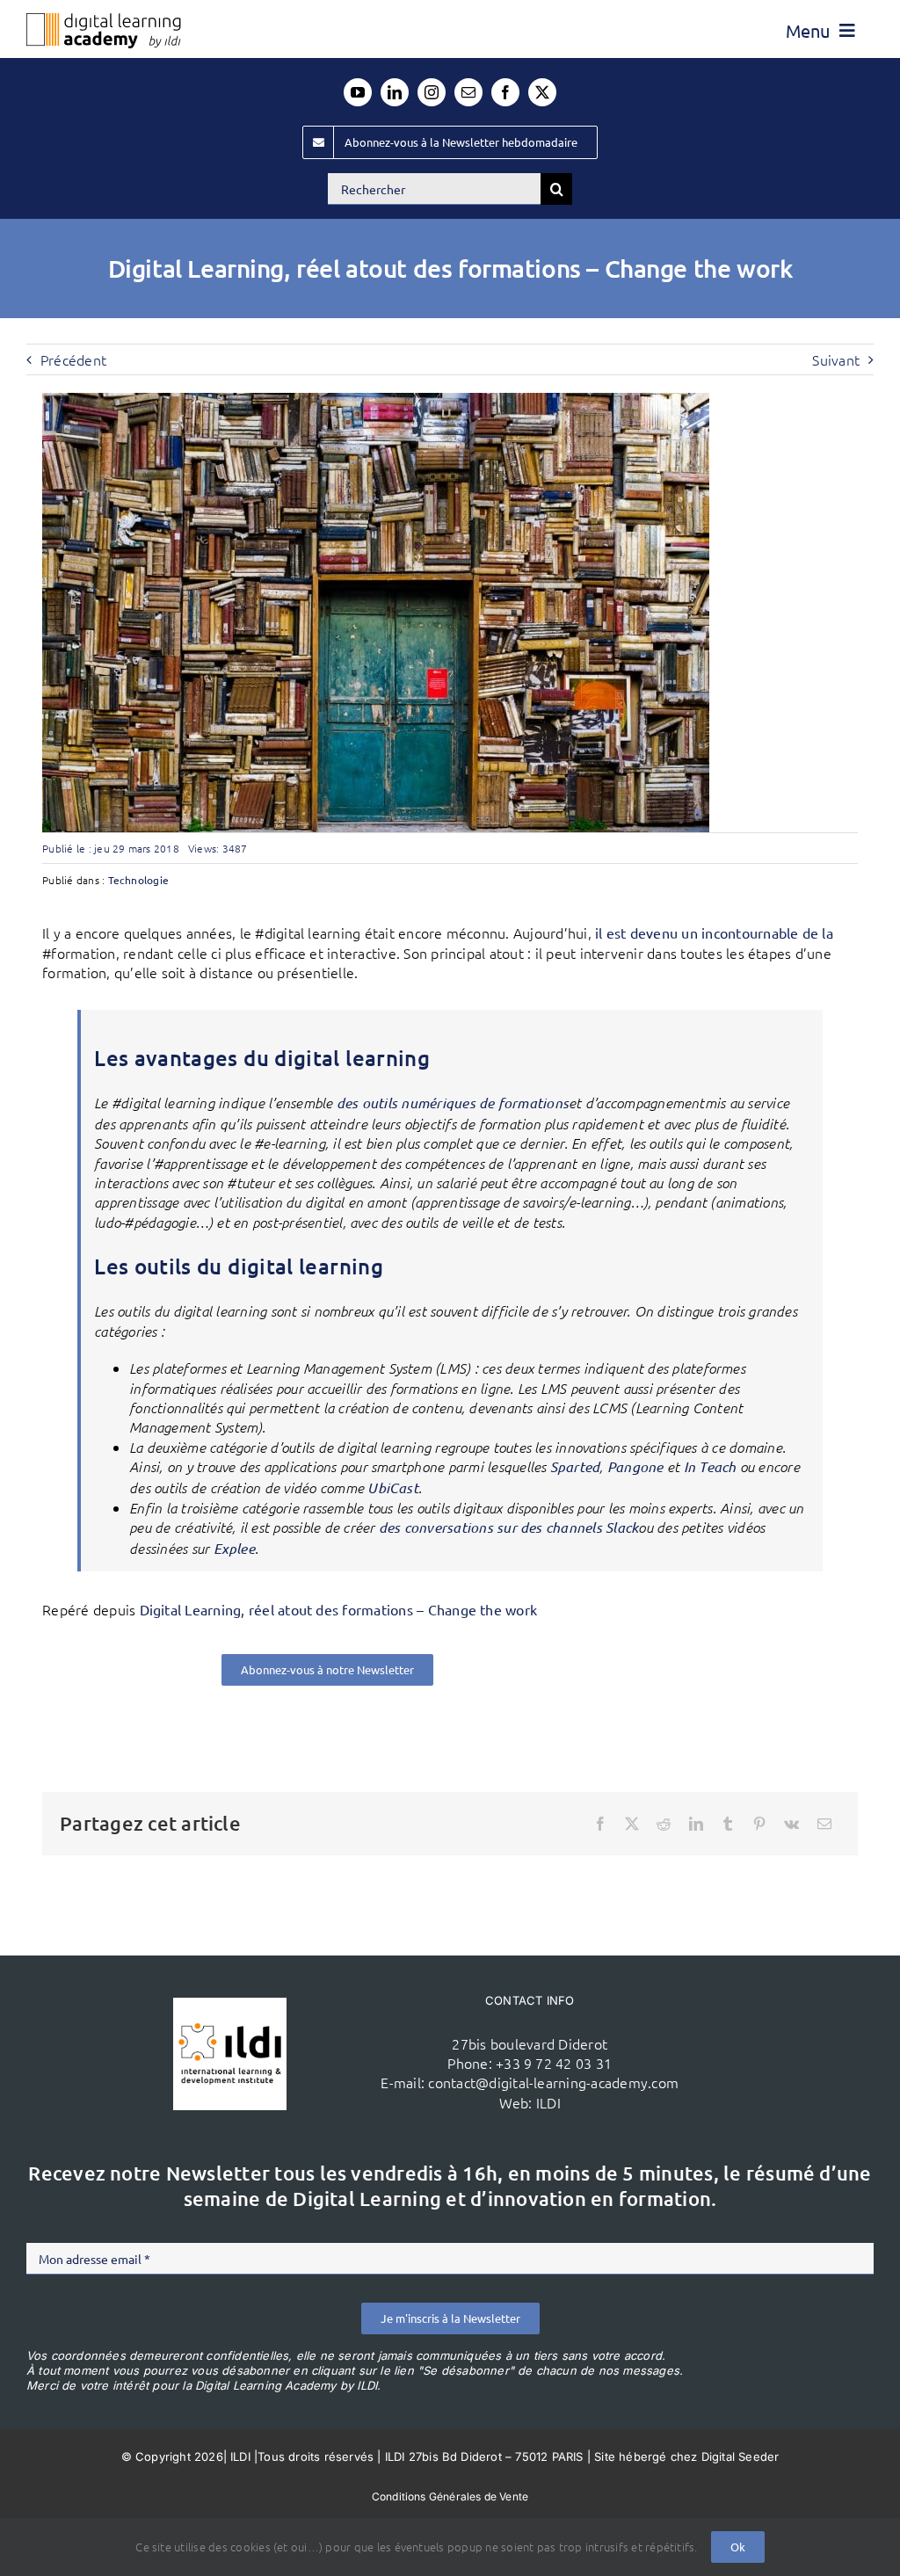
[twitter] (542, 92)
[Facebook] (600, 1824)
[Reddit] (664, 1824)
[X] (632, 1824)
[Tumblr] (728, 1824)
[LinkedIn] (696, 1824)
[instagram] (432, 92)
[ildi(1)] (230, 2005)
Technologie (139, 880)
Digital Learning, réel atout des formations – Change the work (339, 1609)
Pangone (635, 1466)
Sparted (575, 1466)
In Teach (710, 1466)
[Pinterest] (759, 1824)
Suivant (836, 359)
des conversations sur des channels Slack (509, 1527)
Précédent (73, 359)
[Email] (824, 1824)
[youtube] (358, 92)
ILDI (548, 2102)
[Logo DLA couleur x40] (104, 20)
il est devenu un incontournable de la (714, 932)
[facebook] (505, 92)
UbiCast (393, 1488)
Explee (234, 1548)
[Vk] (791, 1824)
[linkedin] (395, 92)
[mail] (468, 92)
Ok (738, 2547)
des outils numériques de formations (453, 1103)
